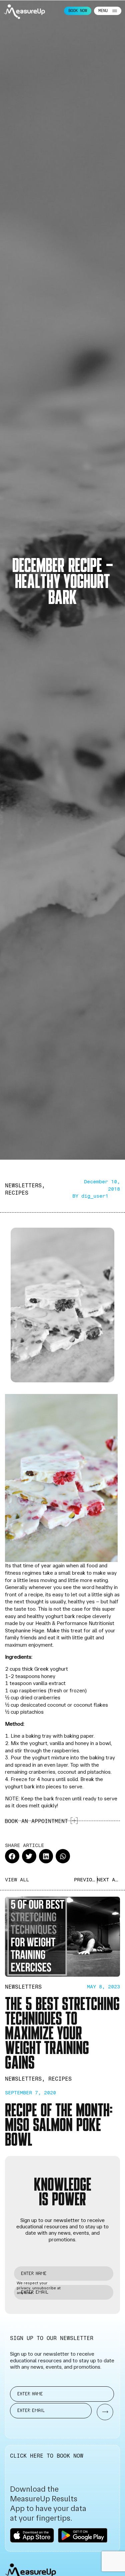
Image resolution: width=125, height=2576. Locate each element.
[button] (12, 1856)
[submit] (102, 2412)
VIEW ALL (17, 1880)
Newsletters (23, 1185)
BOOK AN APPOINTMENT (36, 1821)
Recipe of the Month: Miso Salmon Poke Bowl (59, 2124)
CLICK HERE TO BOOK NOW (47, 2456)
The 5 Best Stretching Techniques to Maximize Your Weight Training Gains (62, 2032)
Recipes (17, 1193)
